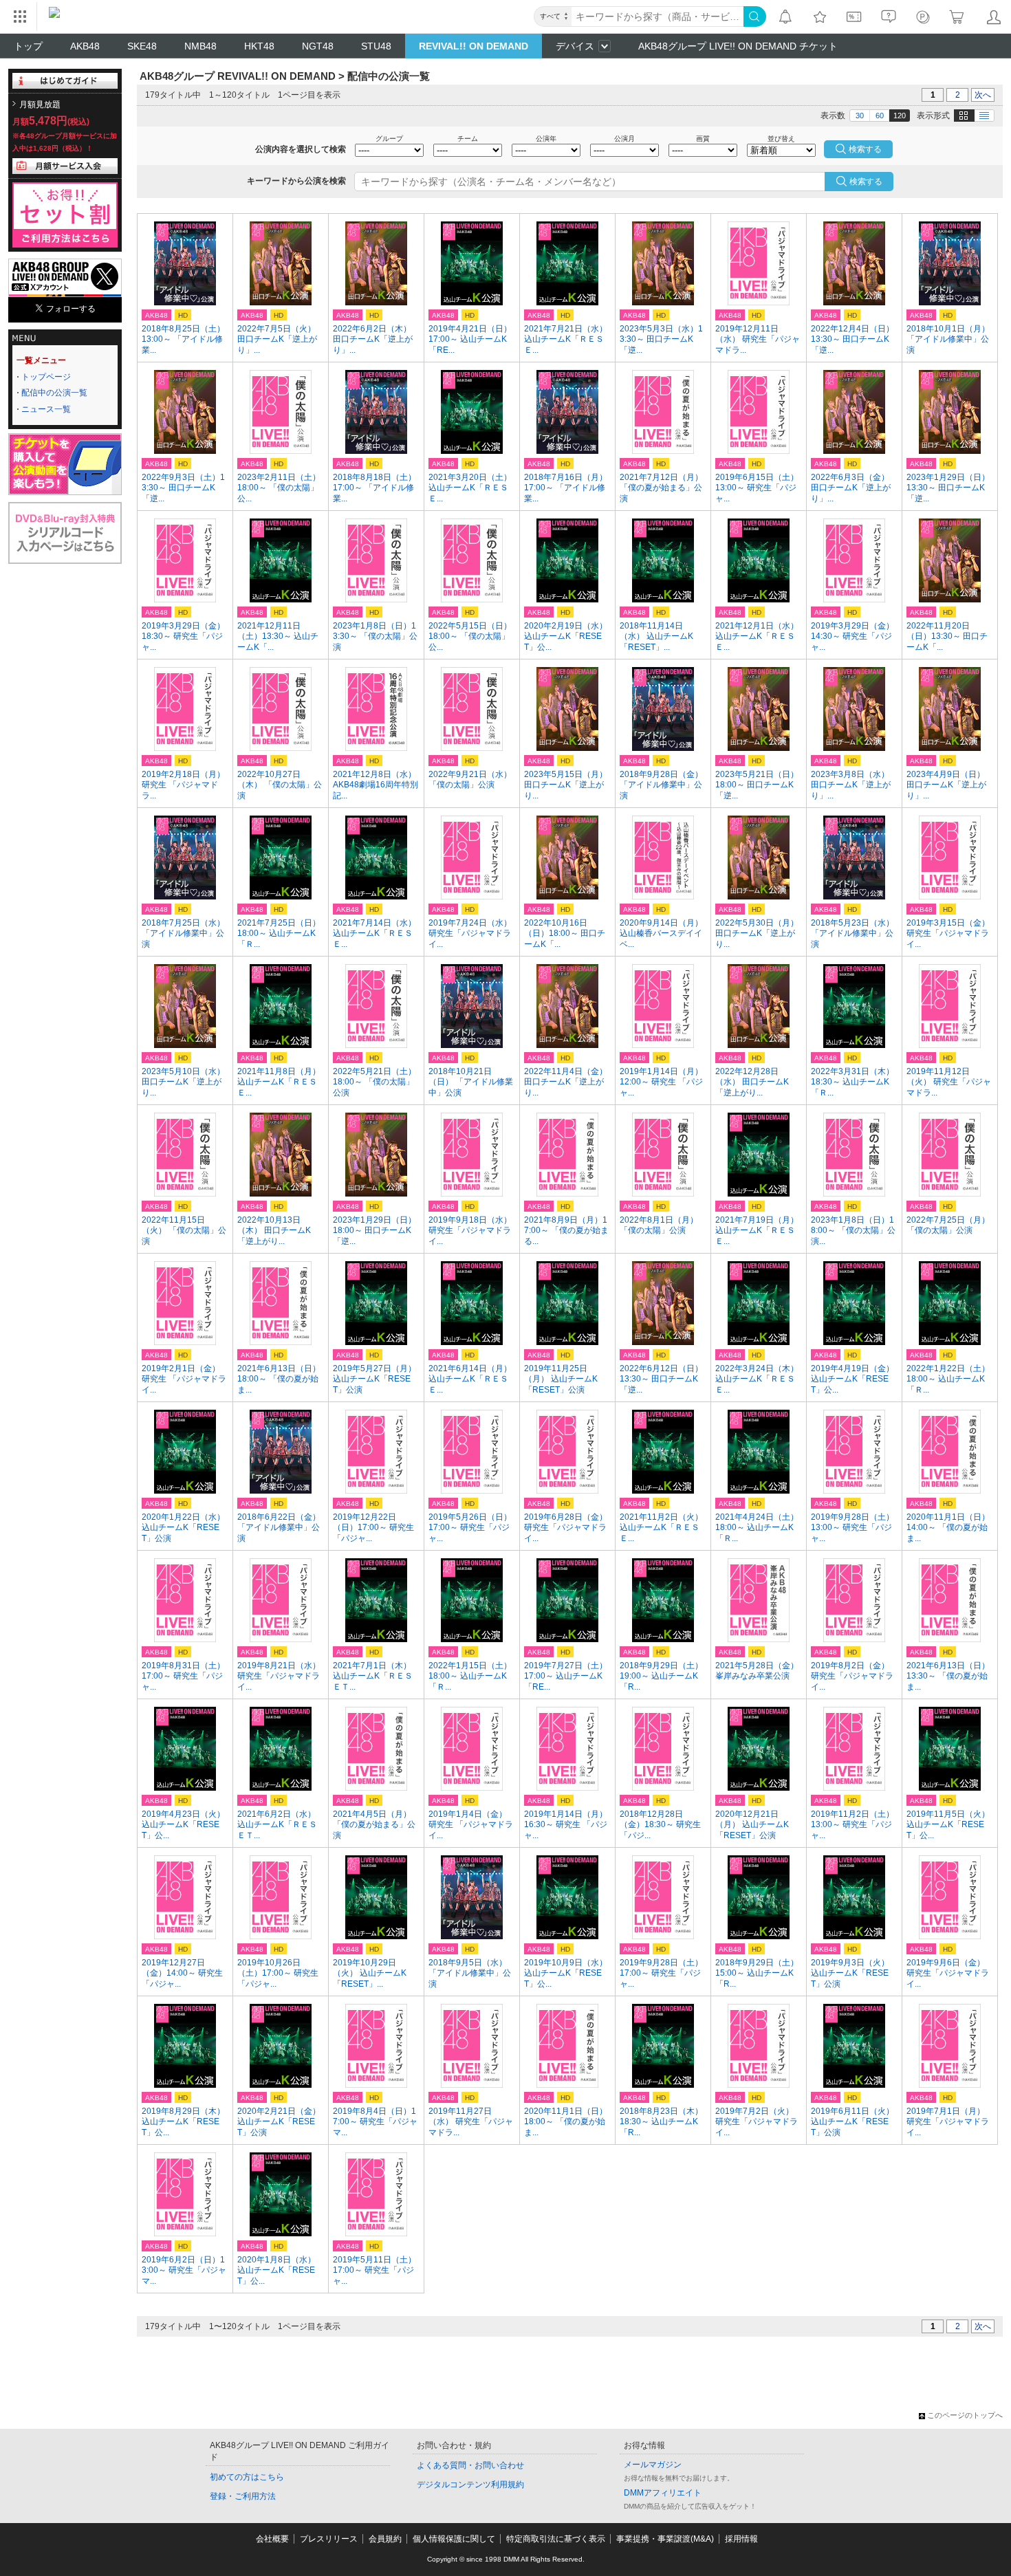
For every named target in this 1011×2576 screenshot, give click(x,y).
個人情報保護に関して (454, 2539)
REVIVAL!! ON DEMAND (474, 46)
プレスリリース (329, 2539)
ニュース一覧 (46, 409)
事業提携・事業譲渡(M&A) (665, 2539)
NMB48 (200, 46)
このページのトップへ (965, 2415)
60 (880, 116)
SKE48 (142, 46)
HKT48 (259, 46)
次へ (983, 95)
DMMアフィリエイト (663, 2493)
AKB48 (85, 46)
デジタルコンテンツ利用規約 (470, 2485)
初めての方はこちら (247, 2477)
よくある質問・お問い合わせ (470, 2465)
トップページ (46, 377)
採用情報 (741, 2539)
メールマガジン (653, 2465)
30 (860, 116)
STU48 (376, 46)
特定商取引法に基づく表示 (556, 2539)
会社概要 (272, 2539)
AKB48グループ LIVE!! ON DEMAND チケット (738, 46)
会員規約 (385, 2539)
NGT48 (318, 46)
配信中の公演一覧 (54, 393)
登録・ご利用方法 (243, 2496)
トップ (28, 46)
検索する (866, 182)
